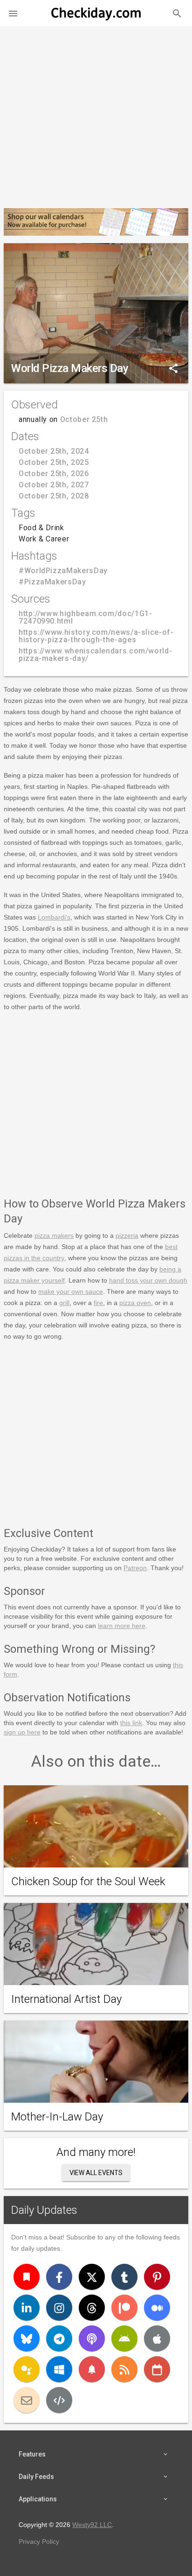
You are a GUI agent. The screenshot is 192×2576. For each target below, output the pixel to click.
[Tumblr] (124, 2277)
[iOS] (157, 2338)
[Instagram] (59, 2308)
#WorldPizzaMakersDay (63, 571)
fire (98, 1303)
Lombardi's (54, 917)
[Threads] (92, 2308)
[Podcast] (92, 2338)
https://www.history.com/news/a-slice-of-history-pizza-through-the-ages (96, 636)
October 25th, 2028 (54, 496)
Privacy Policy (39, 2541)
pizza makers (54, 1235)
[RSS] (124, 2369)
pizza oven (135, 1303)
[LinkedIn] (27, 2308)
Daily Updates (44, 2210)
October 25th (84, 419)
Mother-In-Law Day (57, 2117)
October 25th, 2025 (54, 462)
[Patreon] (124, 2308)
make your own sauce (71, 1292)
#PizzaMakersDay (52, 582)
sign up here (22, 1732)
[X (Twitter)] (92, 2277)
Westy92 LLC (92, 2525)
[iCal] (157, 2369)
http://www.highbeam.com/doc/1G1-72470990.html (85, 617)
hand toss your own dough (148, 1280)
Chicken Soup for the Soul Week (88, 1881)
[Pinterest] (157, 2277)
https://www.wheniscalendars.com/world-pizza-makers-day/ (95, 655)
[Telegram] (59, 2338)
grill (64, 1303)
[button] (13, 13)
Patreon (135, 1568)
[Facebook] (59, 2277)
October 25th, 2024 (54, 451)
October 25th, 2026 (54, 474)
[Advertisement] (96, 113)
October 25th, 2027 (54, 485)
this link (131, 1723)
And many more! (96, 2152)
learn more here (122, 1626)
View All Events (96, 2173)
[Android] (124, 2338)
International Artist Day (66, 1999)
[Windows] (59, 2369)
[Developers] (59, 2400)
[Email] (27, 2400)
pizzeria (127, 1235)
